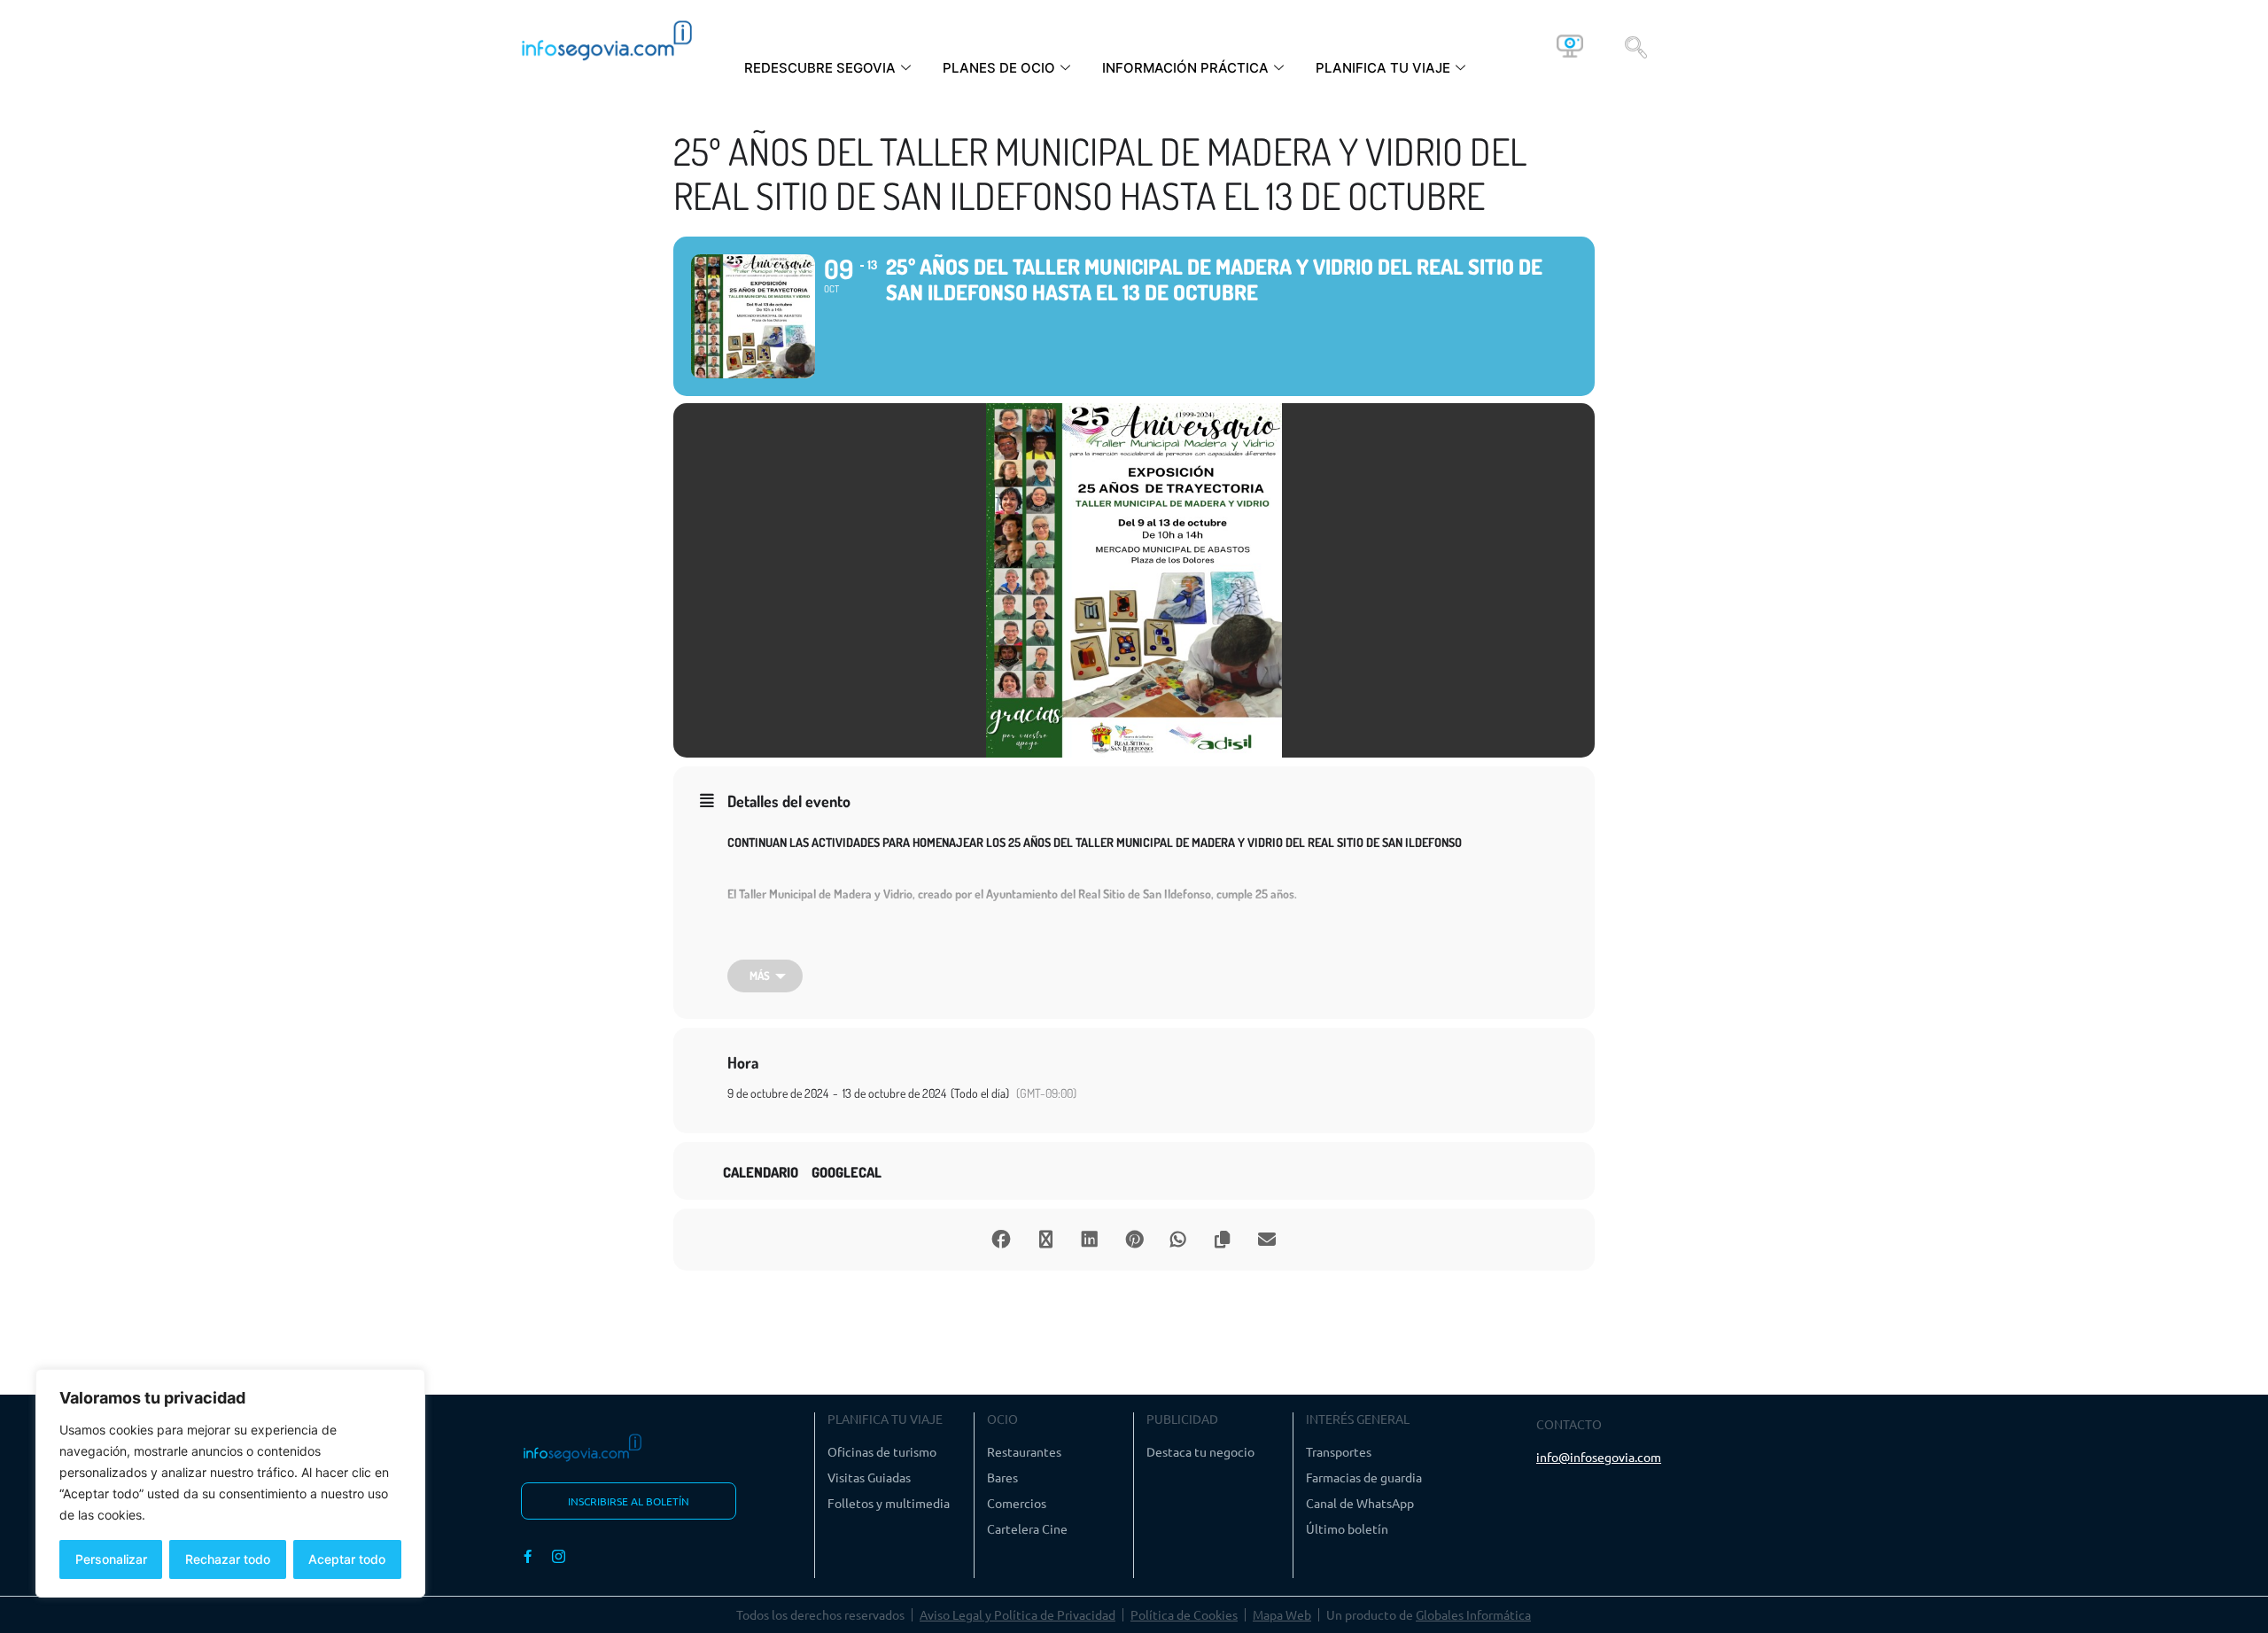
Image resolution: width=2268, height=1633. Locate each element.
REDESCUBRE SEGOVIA (820, 68)
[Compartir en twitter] (1045, 1240)
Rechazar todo (228, 1559)
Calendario (761, 1173)
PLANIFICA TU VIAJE (1383, 68)
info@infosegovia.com (1599, 1457)
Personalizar (111, 1559)
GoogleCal (847, 1173)
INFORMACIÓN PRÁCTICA (1185, 68)
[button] (1636, 46)
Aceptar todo (347, 1559)
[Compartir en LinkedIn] (1090, 1240)
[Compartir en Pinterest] (1134, 1240)
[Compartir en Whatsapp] (1178, 1240)
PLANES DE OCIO (999, 68)
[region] (230, 1483)
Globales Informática (1473, 1614)
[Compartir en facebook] (1001, 1240)
